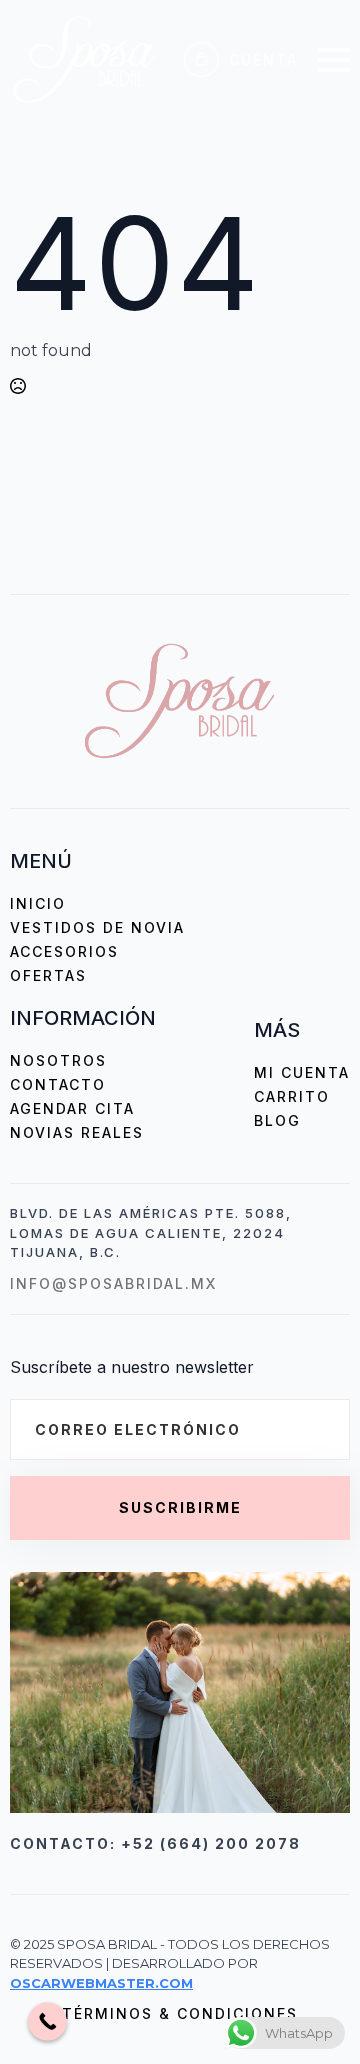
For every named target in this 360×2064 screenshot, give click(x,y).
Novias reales (77, 1132)
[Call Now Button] (47, 2021)
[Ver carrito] (201, 59)
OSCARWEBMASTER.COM (101, 1983)
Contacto (58, 1084)
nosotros (58, 1060)
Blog (277, 1120)
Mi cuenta (302, 1072)
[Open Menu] (334, 60)
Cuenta (263, 59)
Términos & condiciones (180, 2013)
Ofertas (48, 975)
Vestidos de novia (97, 927)
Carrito (292, 1096)
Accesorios (64, 951)
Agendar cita (72, 1108)
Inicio (38, 903)
